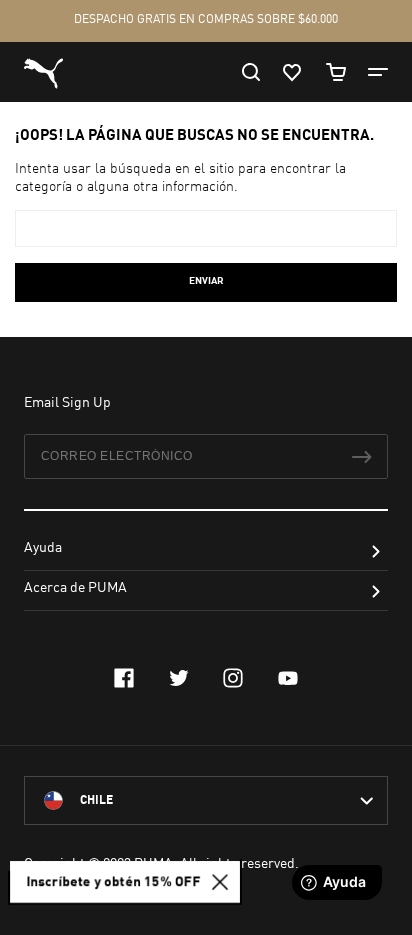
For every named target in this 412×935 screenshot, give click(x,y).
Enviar (206, 281)
